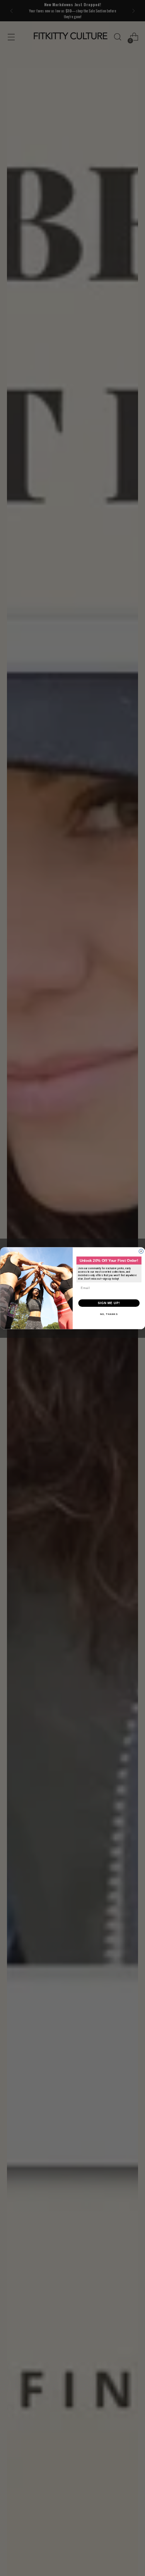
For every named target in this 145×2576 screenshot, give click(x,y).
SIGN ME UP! (109, 1303)
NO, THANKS (109, 1314)
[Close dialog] (141, 1251)
